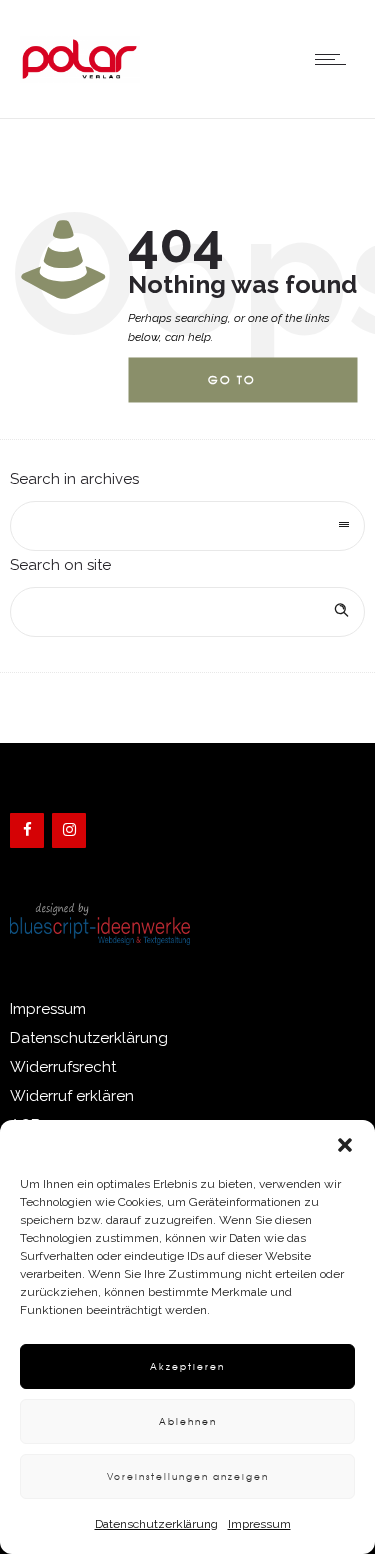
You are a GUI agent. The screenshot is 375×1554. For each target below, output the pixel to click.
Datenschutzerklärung (156, 1524)
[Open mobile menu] (335, 59)
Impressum (259, 1524)
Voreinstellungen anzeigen (188, 1476)
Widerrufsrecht (63, 1067)
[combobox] (187, 526)
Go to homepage (248, 387)
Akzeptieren (187, 1366)
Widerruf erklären (72, 1096)
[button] (345, 1145)
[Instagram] (69, 830)
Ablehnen (188, 1421)
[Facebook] (27, 830)
